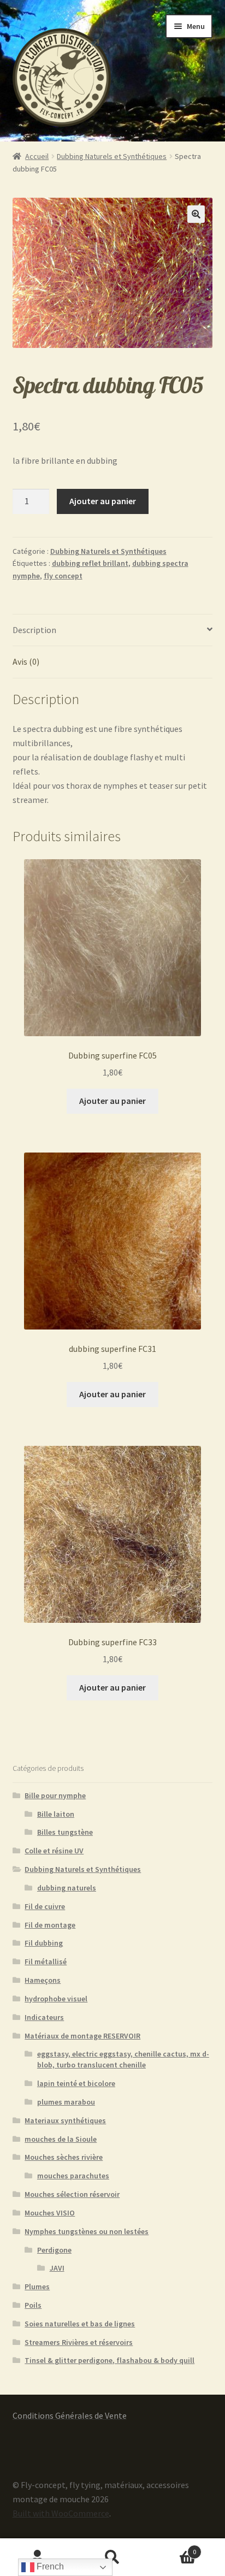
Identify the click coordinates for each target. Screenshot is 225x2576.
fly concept (63, 576)
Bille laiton (56, 1814)
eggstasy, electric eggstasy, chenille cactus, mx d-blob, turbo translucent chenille (123, 2059)
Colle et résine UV (54, 1851)
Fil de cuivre (45, 1906)
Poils (33, 2305)
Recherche (112, 2557)
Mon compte (37, 2557)
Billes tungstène (65, 1832)
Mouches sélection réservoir (72, 2194)
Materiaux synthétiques (65, 2120)
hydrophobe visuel (56, 1999)
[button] (196, 214)
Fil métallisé (46, 1961)
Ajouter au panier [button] (112, 1101)
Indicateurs (44, 2017)
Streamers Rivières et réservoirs (79, 2342)
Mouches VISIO (50, 2213)
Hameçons (43, 1980)
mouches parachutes (73, 2176)
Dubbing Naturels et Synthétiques (112, 156)
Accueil (37, 156)
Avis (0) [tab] (26, 661)
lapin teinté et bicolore (76, 2083)
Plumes (37, 2287)
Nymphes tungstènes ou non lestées (87, 2231)
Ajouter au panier (103, 501)
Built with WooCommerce (61, 2513)
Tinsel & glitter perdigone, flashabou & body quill (109, 2360)
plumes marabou (66, 2102)
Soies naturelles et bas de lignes (80, 2324)
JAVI (57, 2268)
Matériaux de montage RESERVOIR (82, 2036)
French (49, 2566)
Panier (173, 2548)
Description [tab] (34, 630)
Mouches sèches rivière (64, 2157)
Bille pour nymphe (55, 1795)
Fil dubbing (44, 1943)
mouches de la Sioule (61, 2139)
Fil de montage (50, 1925)
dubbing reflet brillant (90, 563)
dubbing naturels (67, 1888)
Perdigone (54, 2250)
